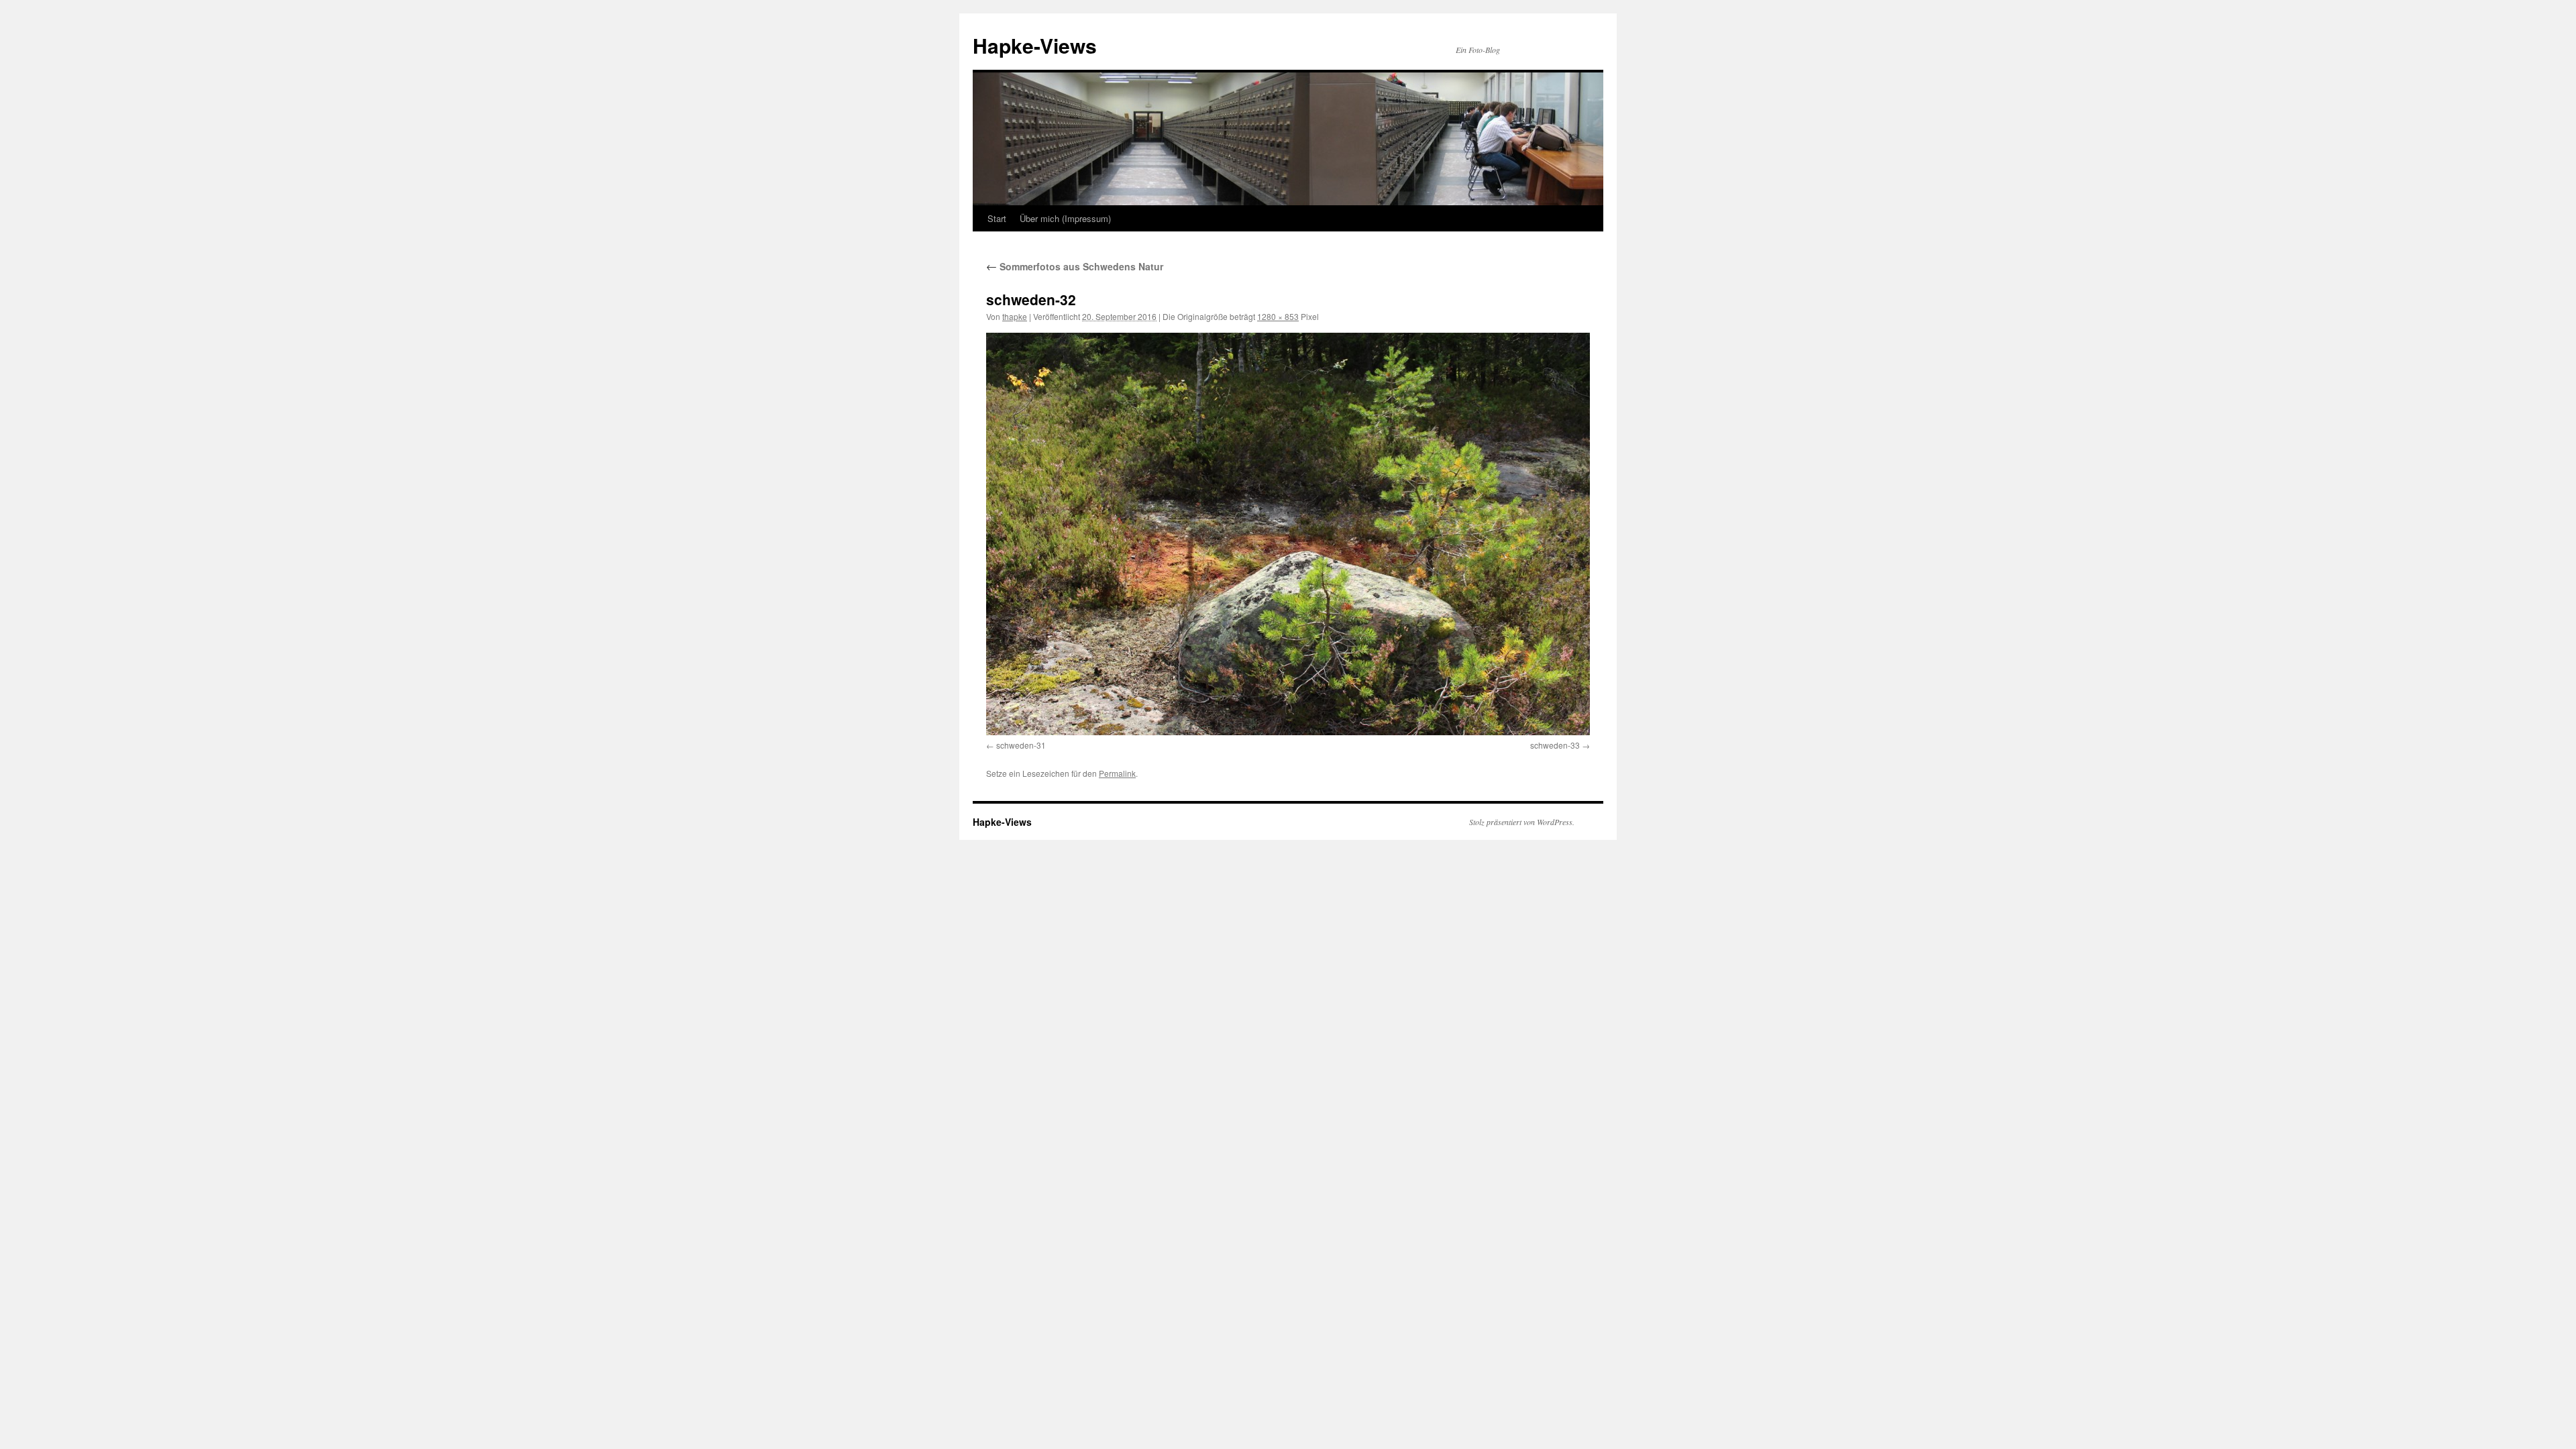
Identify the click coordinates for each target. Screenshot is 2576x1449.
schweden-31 (1021, 745)
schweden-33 (1555, 745)
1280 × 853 (1278, 316)
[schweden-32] (1288, 534)
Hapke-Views (1035, 45)
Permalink (1117, 773)
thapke (1015, 316)
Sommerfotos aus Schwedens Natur (1075, 266)
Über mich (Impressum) (1065, 218)
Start (997, 218)
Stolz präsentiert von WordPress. (1522, 822)
